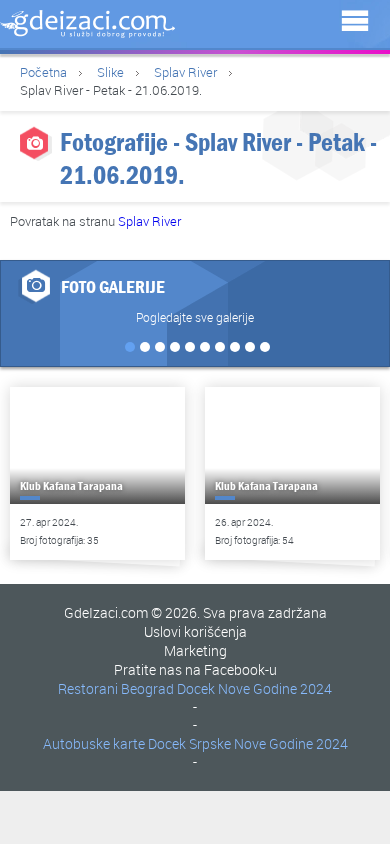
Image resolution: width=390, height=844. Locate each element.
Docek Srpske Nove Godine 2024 (248, 743)
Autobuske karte (94, 743)
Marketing (195, 650)
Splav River (185, 72)
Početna (43, 72)
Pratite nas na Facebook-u (195, 669)
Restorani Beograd (116, 688)
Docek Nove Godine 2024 (254, 688)
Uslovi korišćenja (195, 631)
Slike (110, 72)
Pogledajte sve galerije (195, 317)
